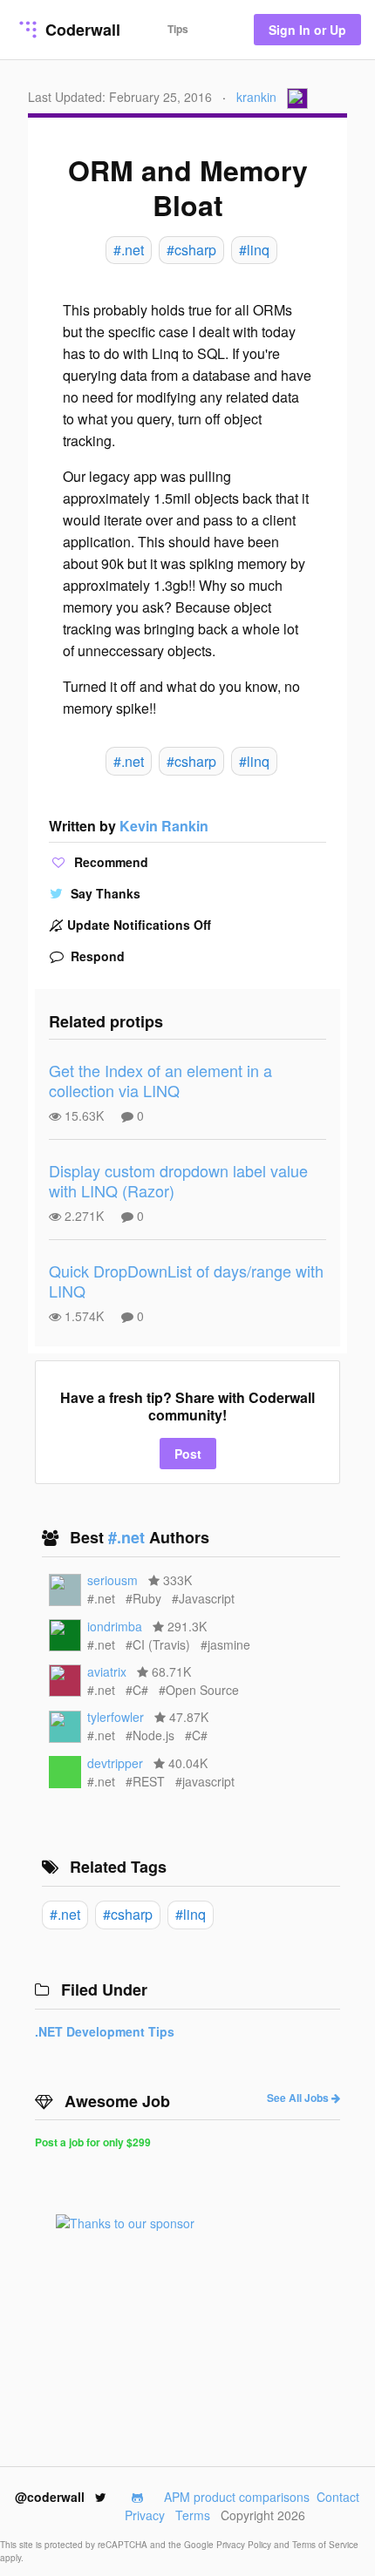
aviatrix (107, 1671)
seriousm (112, 1580)
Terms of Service (325, 2545)
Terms (193, 2515)
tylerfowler (116, 1717)
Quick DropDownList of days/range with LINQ (186, 1281)
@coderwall (51, 2497)
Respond (96, 956)
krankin (256, 97)
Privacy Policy (245, 2545)
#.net (129, 1537)
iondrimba (115, 1626)
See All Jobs (299, 2098)
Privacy (145, 2515)
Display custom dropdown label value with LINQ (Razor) (178, 1180)
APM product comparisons (237, 2497)
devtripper (115, 1763)
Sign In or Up (307, 30)
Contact (338, 2497)
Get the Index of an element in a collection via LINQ (160, 1080)
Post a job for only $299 (93, 2142)
